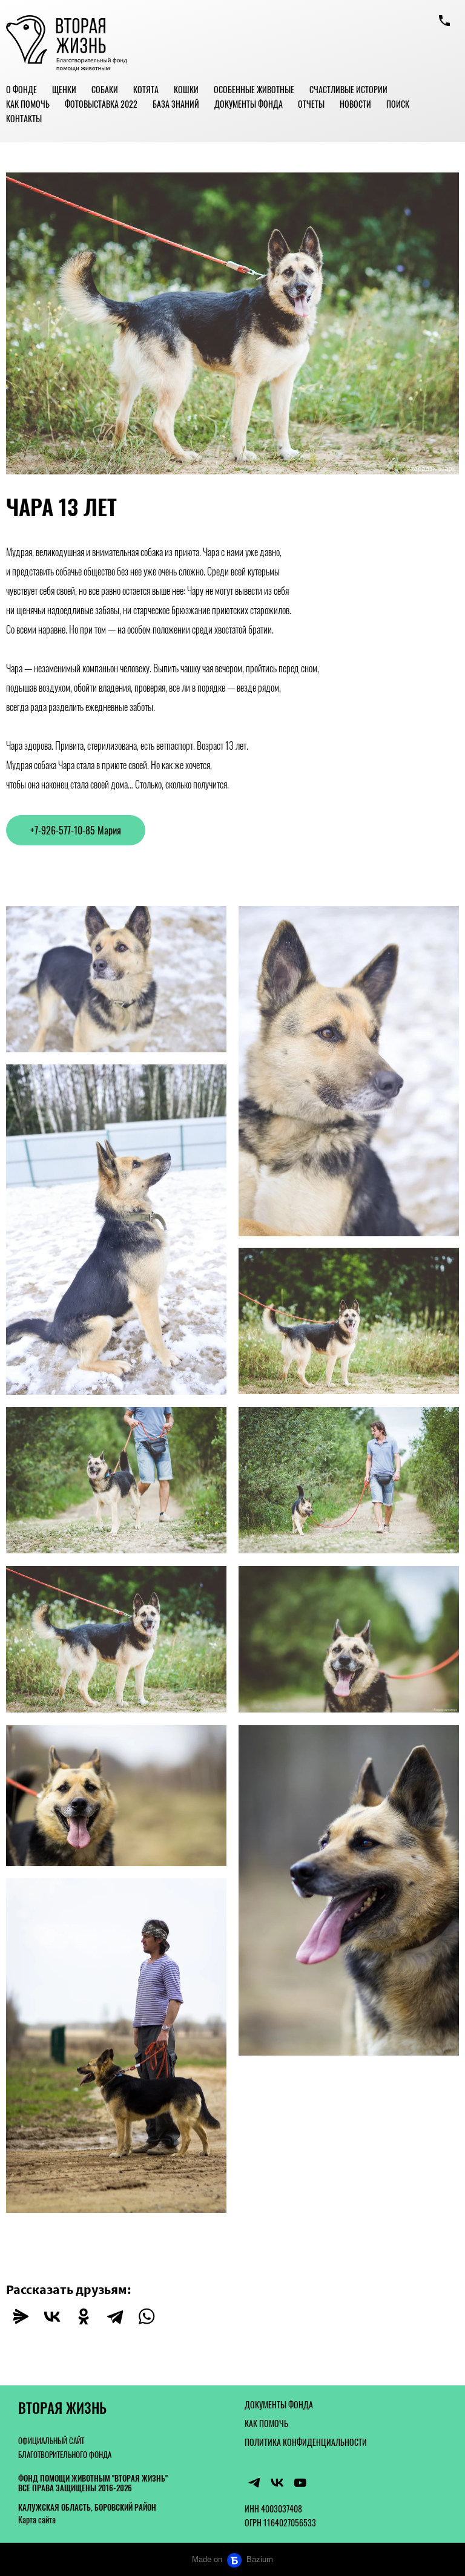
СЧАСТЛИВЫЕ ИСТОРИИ (348, 89)
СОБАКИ (105, 89)
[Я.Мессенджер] (21, 2316)
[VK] (277, 2483)
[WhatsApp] (147, 2316)
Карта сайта (37, 2519)
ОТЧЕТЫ (311, 104)
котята (146, 89)
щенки (64, 89)
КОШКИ (186, 89)
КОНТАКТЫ (24, 118)
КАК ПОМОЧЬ (28, 104)
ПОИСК (398, 104)
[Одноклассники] (84, 2316)
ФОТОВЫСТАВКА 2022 (101, 104)
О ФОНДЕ (21, 89)
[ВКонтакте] (52, 2316)
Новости (355, 104)
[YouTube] (300, 2483)
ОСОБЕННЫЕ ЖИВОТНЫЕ (254, 89)
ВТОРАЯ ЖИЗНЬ (62, 2408)
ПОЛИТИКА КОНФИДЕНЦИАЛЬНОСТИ (306, 2442)
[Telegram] (115, 2316)
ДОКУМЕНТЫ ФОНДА (249, 104)
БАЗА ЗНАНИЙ (176, 104)
